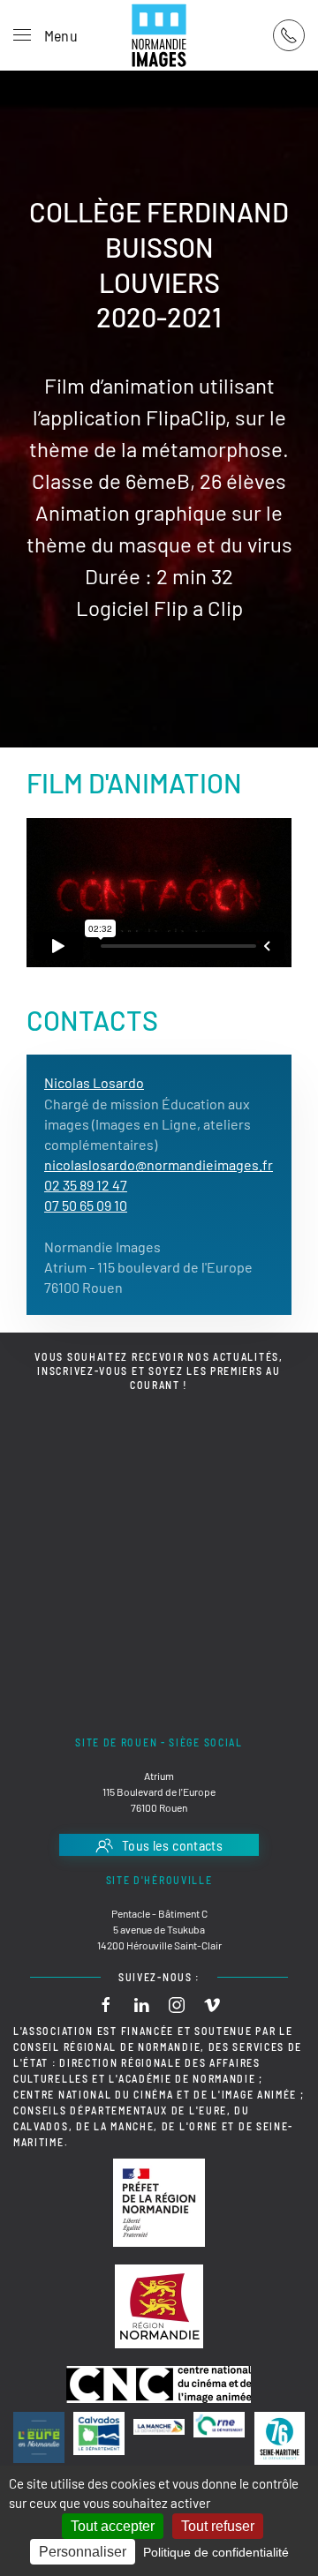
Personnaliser (83, 2552)
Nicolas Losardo (94, 1082)
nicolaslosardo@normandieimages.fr (159, 1164)
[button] (45, 35)
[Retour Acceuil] (159, 35)
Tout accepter (113, 2526)
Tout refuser (218, 2526)
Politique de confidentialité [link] (216, 2552)
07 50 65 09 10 (86, 1205)
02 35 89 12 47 (86, 1185)
